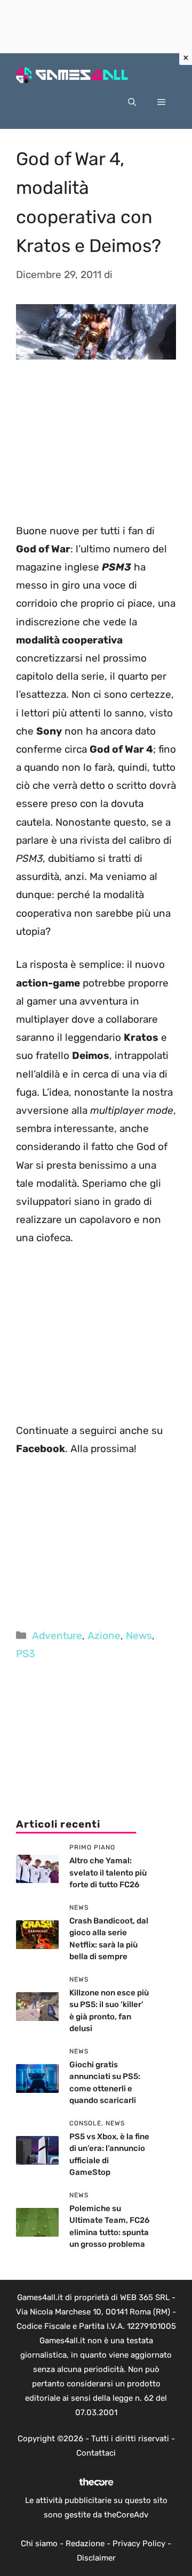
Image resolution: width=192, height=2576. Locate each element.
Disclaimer (96, 2558)
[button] (132, 102)
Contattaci (96, 2453)
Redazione (85, 2544)
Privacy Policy (139, 2544)
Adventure (57, 1636)
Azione (104, 1636)
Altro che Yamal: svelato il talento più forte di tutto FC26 (108, 1873)
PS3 (25, 1654)
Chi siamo (39, 2544)
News (139, 1636)
